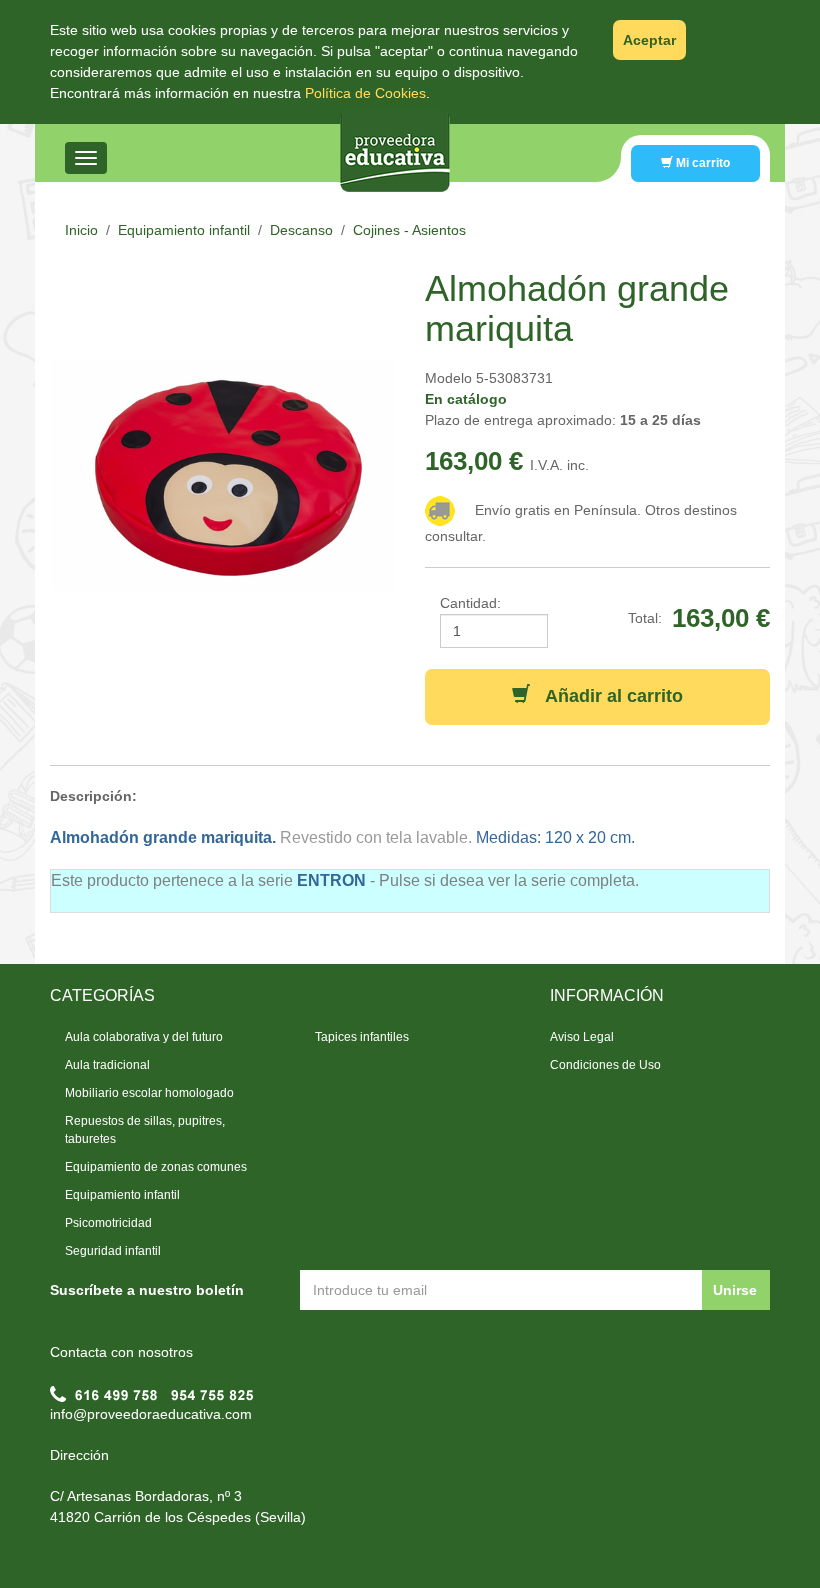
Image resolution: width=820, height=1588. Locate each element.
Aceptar (649, 40)
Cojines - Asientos (409, 230)
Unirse (735, 1290)
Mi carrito (701, 163)
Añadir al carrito (606, 696)
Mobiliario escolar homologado (149, 1093)
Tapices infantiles (362, 1037)
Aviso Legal (582, 1037)
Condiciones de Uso (605, 1065)
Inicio (81, 230)
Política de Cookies (365, 93)
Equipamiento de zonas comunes (156, 1167)
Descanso (301, 230)
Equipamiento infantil (184, 230)
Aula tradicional (107, 1065)
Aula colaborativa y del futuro (144, 1037)
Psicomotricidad (108, 1223)
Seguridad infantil (113, 1251)
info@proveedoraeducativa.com (151, 1414)
